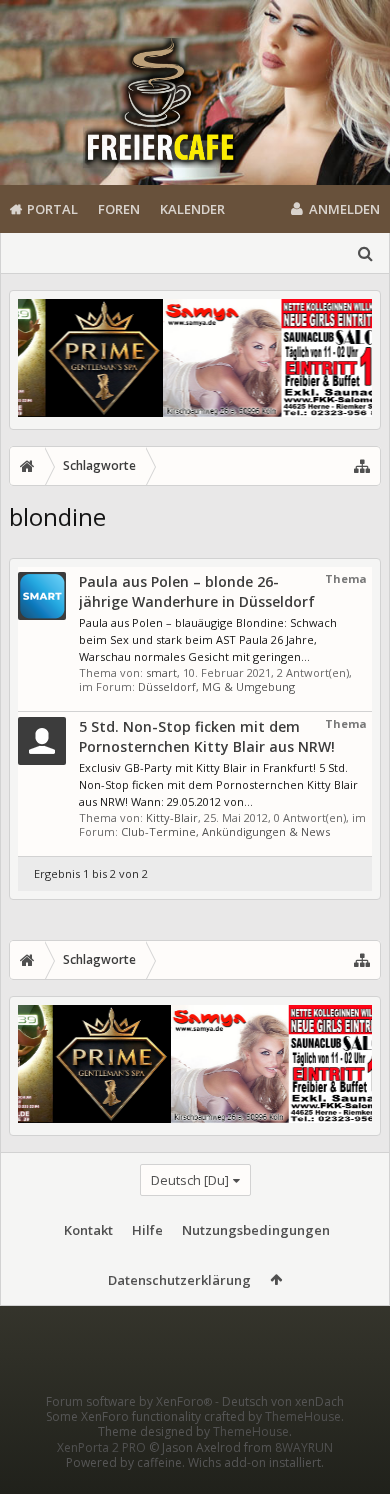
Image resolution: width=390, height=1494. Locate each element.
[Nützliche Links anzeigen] (362, 466)
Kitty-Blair (172, 817)
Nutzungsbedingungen (256, 1230)
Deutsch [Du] (190, 1180)
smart (161, 672)
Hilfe (147, 1230)
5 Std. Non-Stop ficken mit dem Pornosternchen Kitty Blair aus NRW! (207, 736)
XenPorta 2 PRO (101, 1447)
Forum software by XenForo (129, 1401)
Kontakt (88, 1230)
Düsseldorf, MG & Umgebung (216, 686)
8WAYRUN (304, 1447)
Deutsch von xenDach (283, 1401)
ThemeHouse (303, 1416)
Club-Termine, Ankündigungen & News (225, 831)
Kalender (192, 209)
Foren (119, 209)
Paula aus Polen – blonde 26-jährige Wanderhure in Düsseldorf (197, 591)
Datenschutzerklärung (179, 1280)
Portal (52, 209)
